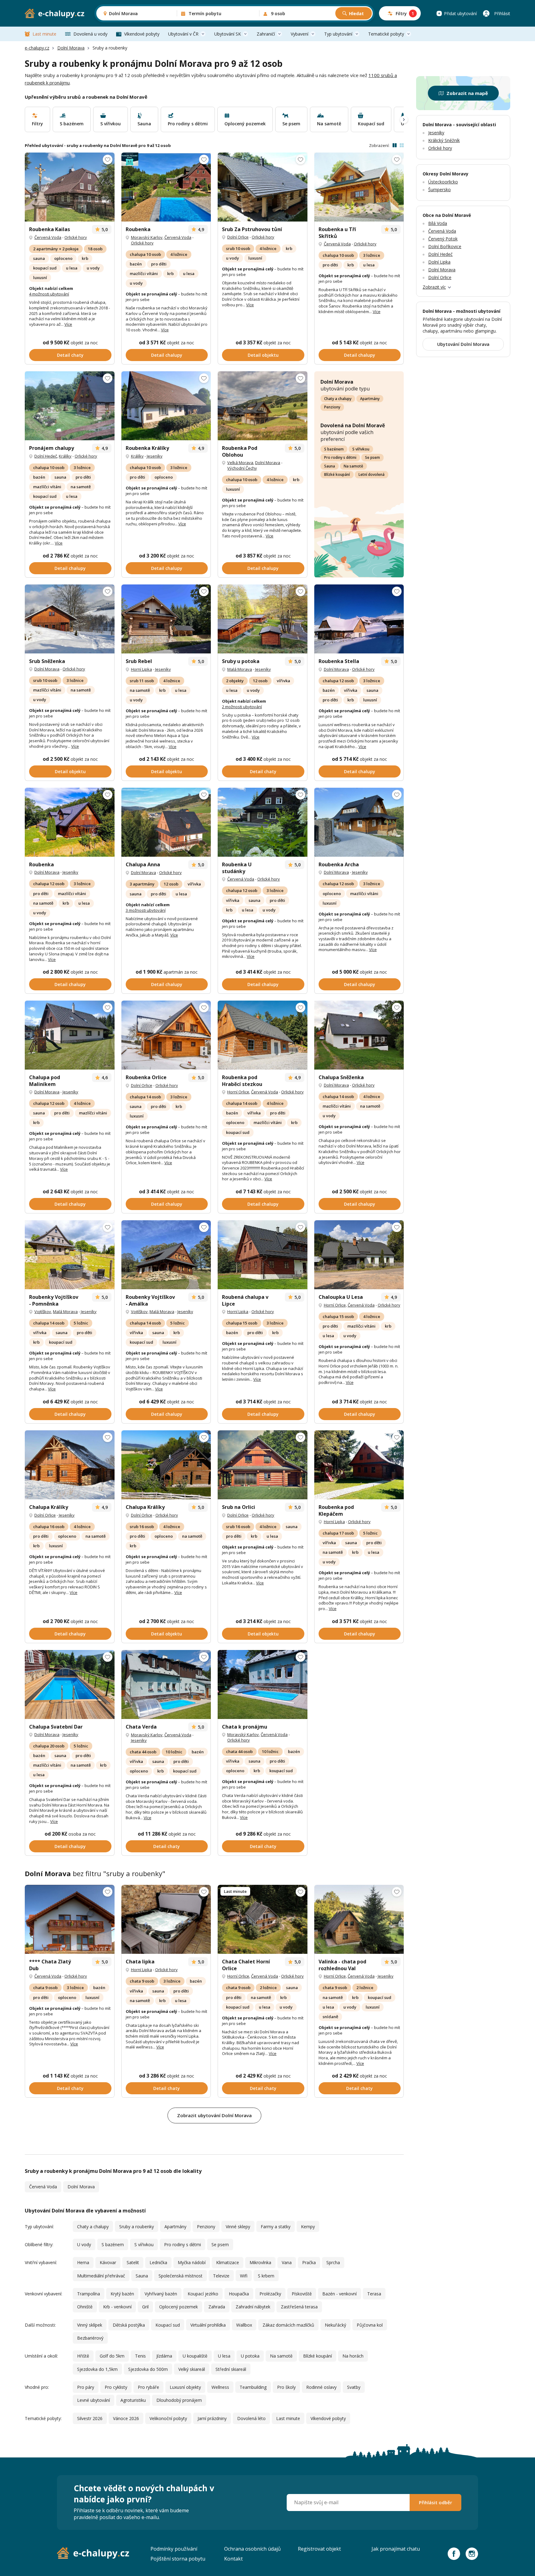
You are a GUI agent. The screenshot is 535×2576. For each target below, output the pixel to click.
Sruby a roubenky (137, 2227)
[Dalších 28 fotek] (166, 619)
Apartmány (370, 399)
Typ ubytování (338, 34)
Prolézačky (270, 2294)
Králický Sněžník (444, 140)
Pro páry (86, 2387)
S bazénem (334, 449)
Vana (287, 2262)
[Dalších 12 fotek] (70, 406)
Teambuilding (253, 2387)
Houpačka (239, 2294)
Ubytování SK (228, 34)
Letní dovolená (372, 474)
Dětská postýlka (129, 2325)
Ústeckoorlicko (443, 182)
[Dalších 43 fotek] (166, 1919)
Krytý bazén (122, 2294)
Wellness (220, 2387)
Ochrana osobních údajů (252, 2549)
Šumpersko (439, 190)
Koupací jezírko (203, 2294)
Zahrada (217, 2307)
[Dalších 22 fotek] (166, 187)
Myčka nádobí (192, 2262)
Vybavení (300, 34)
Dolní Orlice (238, 237)
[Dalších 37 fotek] (263, 1035)
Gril (145, 2307)
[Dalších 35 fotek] (166, 1035)
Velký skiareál (192, 2369)
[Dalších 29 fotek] (263, 1684)
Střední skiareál (231, 2369)
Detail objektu (263, 355)
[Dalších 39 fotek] (166, 1684)
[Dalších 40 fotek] (263, 406)
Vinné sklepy (238, 2227)
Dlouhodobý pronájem (179, 2400)
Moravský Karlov (147, 237)
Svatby (354, 2387)
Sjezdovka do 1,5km (97, 2369)
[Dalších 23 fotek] (166, 1255)
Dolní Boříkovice (445, 246)
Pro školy (286, 2387)
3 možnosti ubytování (146, 910)
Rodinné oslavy (321, 2387)
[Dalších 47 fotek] (263, 187)
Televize (221, 2276)
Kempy (308, 2227)
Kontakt (233, 2559)
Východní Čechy (242, 468)
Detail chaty (70, 355)
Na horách (353, 2356)
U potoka (250, 2356)
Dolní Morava (71, 48)
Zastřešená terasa (299, 2307)
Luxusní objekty (185, 2387)
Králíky (65, 456)
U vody (84, 2244)
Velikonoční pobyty (168, 2418)
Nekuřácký (335, 2325)
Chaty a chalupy (338, 399)
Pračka (309, 2262)
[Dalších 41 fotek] (359, 187)
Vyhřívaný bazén (161, 2294)
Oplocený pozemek (178, 2307)
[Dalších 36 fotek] (263, 619)
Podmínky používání (174, 2549)
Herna (83, 2262)
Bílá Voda (438, 223)
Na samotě (353, 466)
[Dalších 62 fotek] (70, 187)
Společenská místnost (181, 2276)
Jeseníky (155, 456)
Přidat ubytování (460, 13)
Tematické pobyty (386, 34)
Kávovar (108, 2262)
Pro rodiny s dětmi (340, 457)
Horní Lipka (141, 669)
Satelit (133, 2262)
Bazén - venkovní (339, 2294)
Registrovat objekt (319, 2549)
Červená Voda (48, 237)
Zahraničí (266, 34)
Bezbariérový (90, 2338)
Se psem (372, 457)
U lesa (224, 2356)
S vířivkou (361, 449)
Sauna (330, 466)
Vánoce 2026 (126, 2418)
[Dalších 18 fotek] (359, 1035)
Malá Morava (240, 669)
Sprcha (333, 2262)
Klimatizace (228, 2262)
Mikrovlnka (260, 2262)
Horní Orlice (238, 1092)
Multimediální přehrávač (101, 2276)
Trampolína (89, 2294)
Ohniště (85, 2307)
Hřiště (83, 2356)
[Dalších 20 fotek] (166, 406)
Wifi (244, 2276)
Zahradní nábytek (253, 2307)
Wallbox (244, 2325)
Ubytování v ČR (183, 34)
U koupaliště (195, 2356)
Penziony (332, 407)
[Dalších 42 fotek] (359, 619)
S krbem (266, 2276)
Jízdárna (164, 2356)
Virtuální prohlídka (208, 2325)
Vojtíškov (43, 1312)
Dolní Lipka (439, 262)
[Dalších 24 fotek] (70, 1035)
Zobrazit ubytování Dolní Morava (214, 2115)
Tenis (140, 2356)
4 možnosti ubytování (49, 294)
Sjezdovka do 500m (148, 2369)
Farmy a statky (276, 2227)
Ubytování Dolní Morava (463, 344)
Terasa (374, 2294)
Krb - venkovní (117, 2307)
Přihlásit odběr (435, 2502)
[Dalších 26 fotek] (166, 822)
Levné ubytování (94, 2400)
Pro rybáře (148, 2387)
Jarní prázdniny (212, 2418)
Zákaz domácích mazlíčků (288, 2325)
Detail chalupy (167, 355)
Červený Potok (443, 239)
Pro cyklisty (116, 2387)
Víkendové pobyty (142, 34)
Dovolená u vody (90, 34)
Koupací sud (168, 2325)
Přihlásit (502, 13)
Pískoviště (302, 2294)
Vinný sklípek (90, 2325)
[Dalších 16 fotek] (70, 1919)
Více (68, 324)
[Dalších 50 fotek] (70, 1684)
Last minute (44, 34)
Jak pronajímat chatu (396, 2549)
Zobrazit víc (434, 287)
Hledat (356, 13)
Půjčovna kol (370, 2325)
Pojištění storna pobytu (178, 2559)
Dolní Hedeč (46, 456)
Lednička (158, 2262)
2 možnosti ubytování (242, 707)
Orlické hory (76, 237)
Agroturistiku (133, 2400)
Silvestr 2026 (90, 2418)
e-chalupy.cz (37, 48)
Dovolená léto (251, 2418)
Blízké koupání (337, 474)
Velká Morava (240, 463)
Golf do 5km (112, 2356)
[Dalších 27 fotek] (70, 822)
